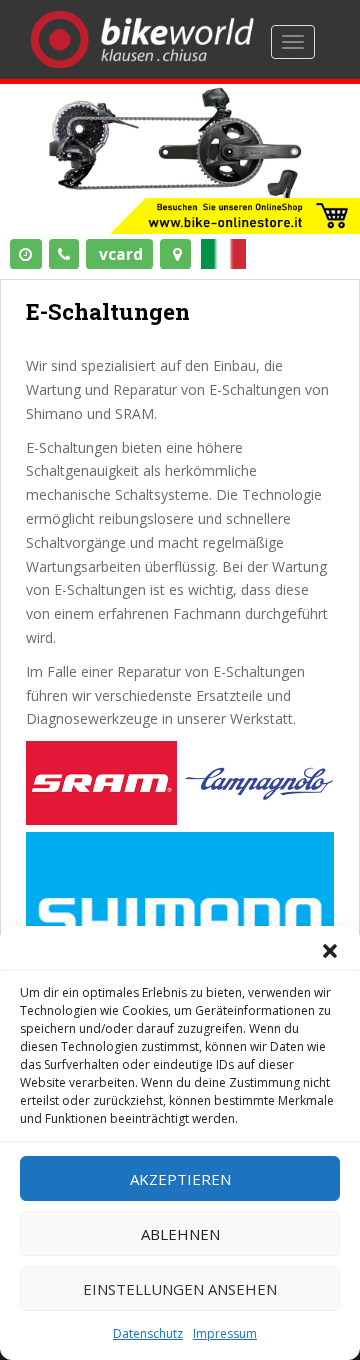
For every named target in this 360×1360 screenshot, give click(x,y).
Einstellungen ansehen (180, 1289)
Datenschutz (148, 1333)
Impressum (225, 1333)
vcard (121, 254)
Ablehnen (180, 1234)
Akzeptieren (180, 1179)
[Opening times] (25, 254)
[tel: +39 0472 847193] (64, 254)
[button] (330, 951)
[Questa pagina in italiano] (226, 255)
